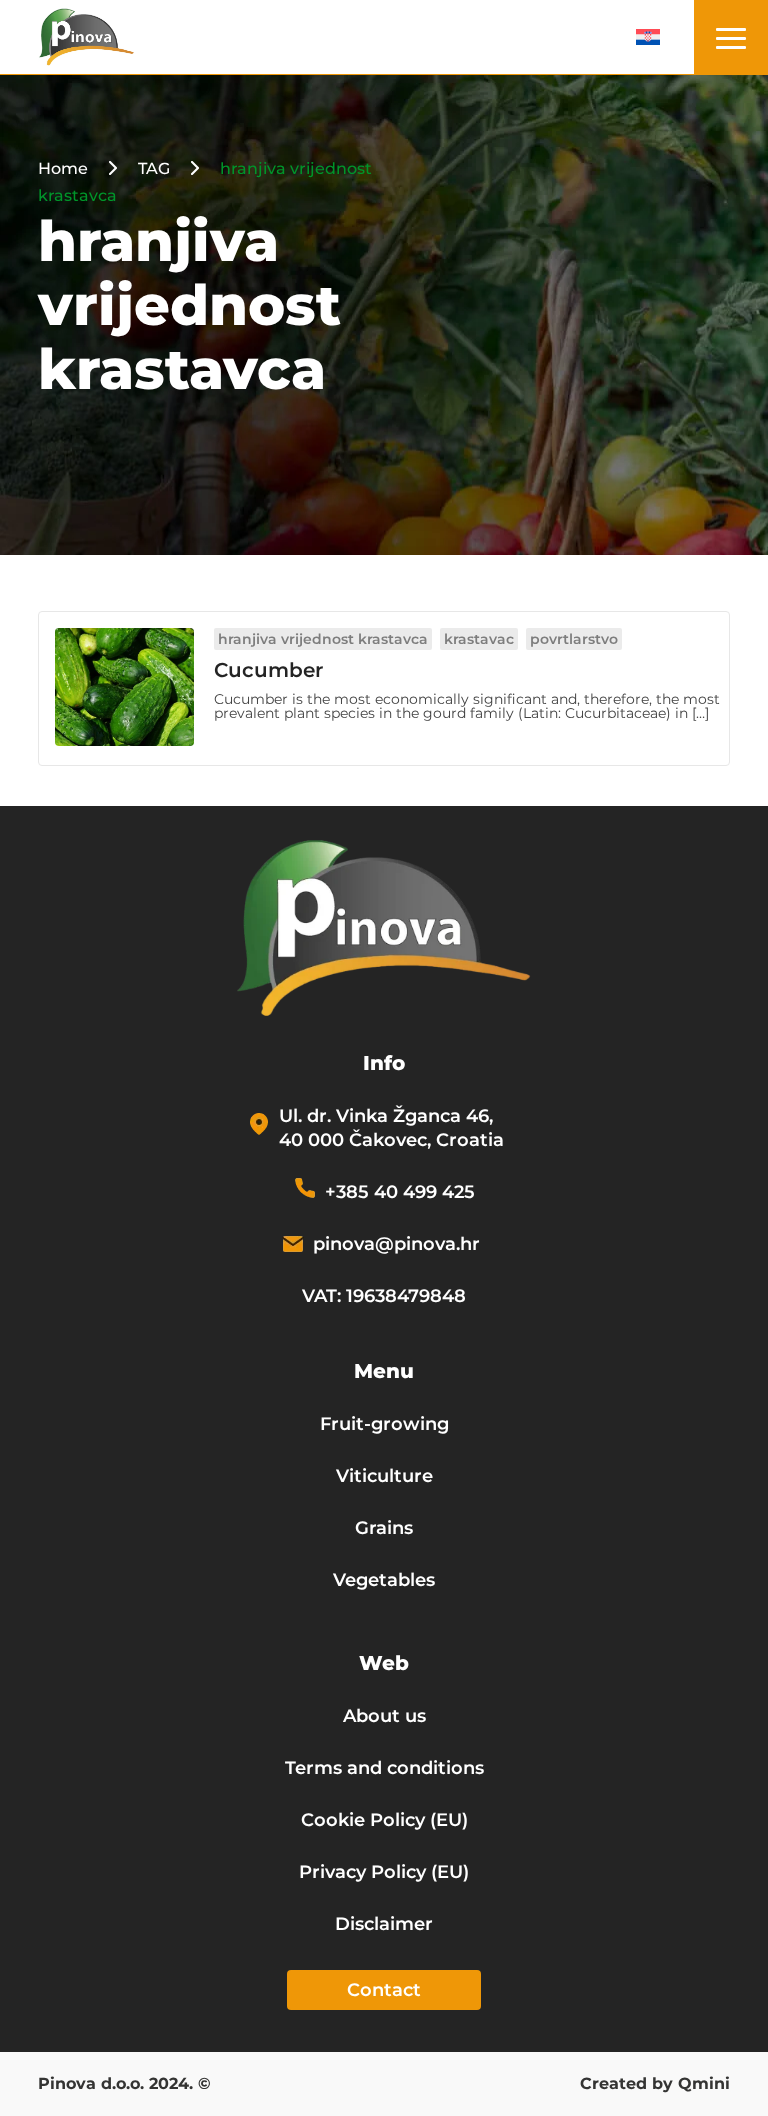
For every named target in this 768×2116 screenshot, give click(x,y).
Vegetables (384, 1580)
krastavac (479, 639)
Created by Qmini (655, 2085)
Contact (384, 1990)
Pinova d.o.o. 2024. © (124, 2085)
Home (63, 168)
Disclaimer (384, 1924)
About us (384, 1716)
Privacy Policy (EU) (384, 1872)
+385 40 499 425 (400, 1192)
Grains (384, 1528)
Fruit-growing (384, 1424)
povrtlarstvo (574, 639)
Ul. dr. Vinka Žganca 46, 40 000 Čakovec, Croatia (391, 1128)
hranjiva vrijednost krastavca (323, 639)
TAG (154, 168)
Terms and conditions (384, 1768)
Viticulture (384, 1476)
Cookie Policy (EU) (384, 1820)
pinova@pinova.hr (396, 1244)
